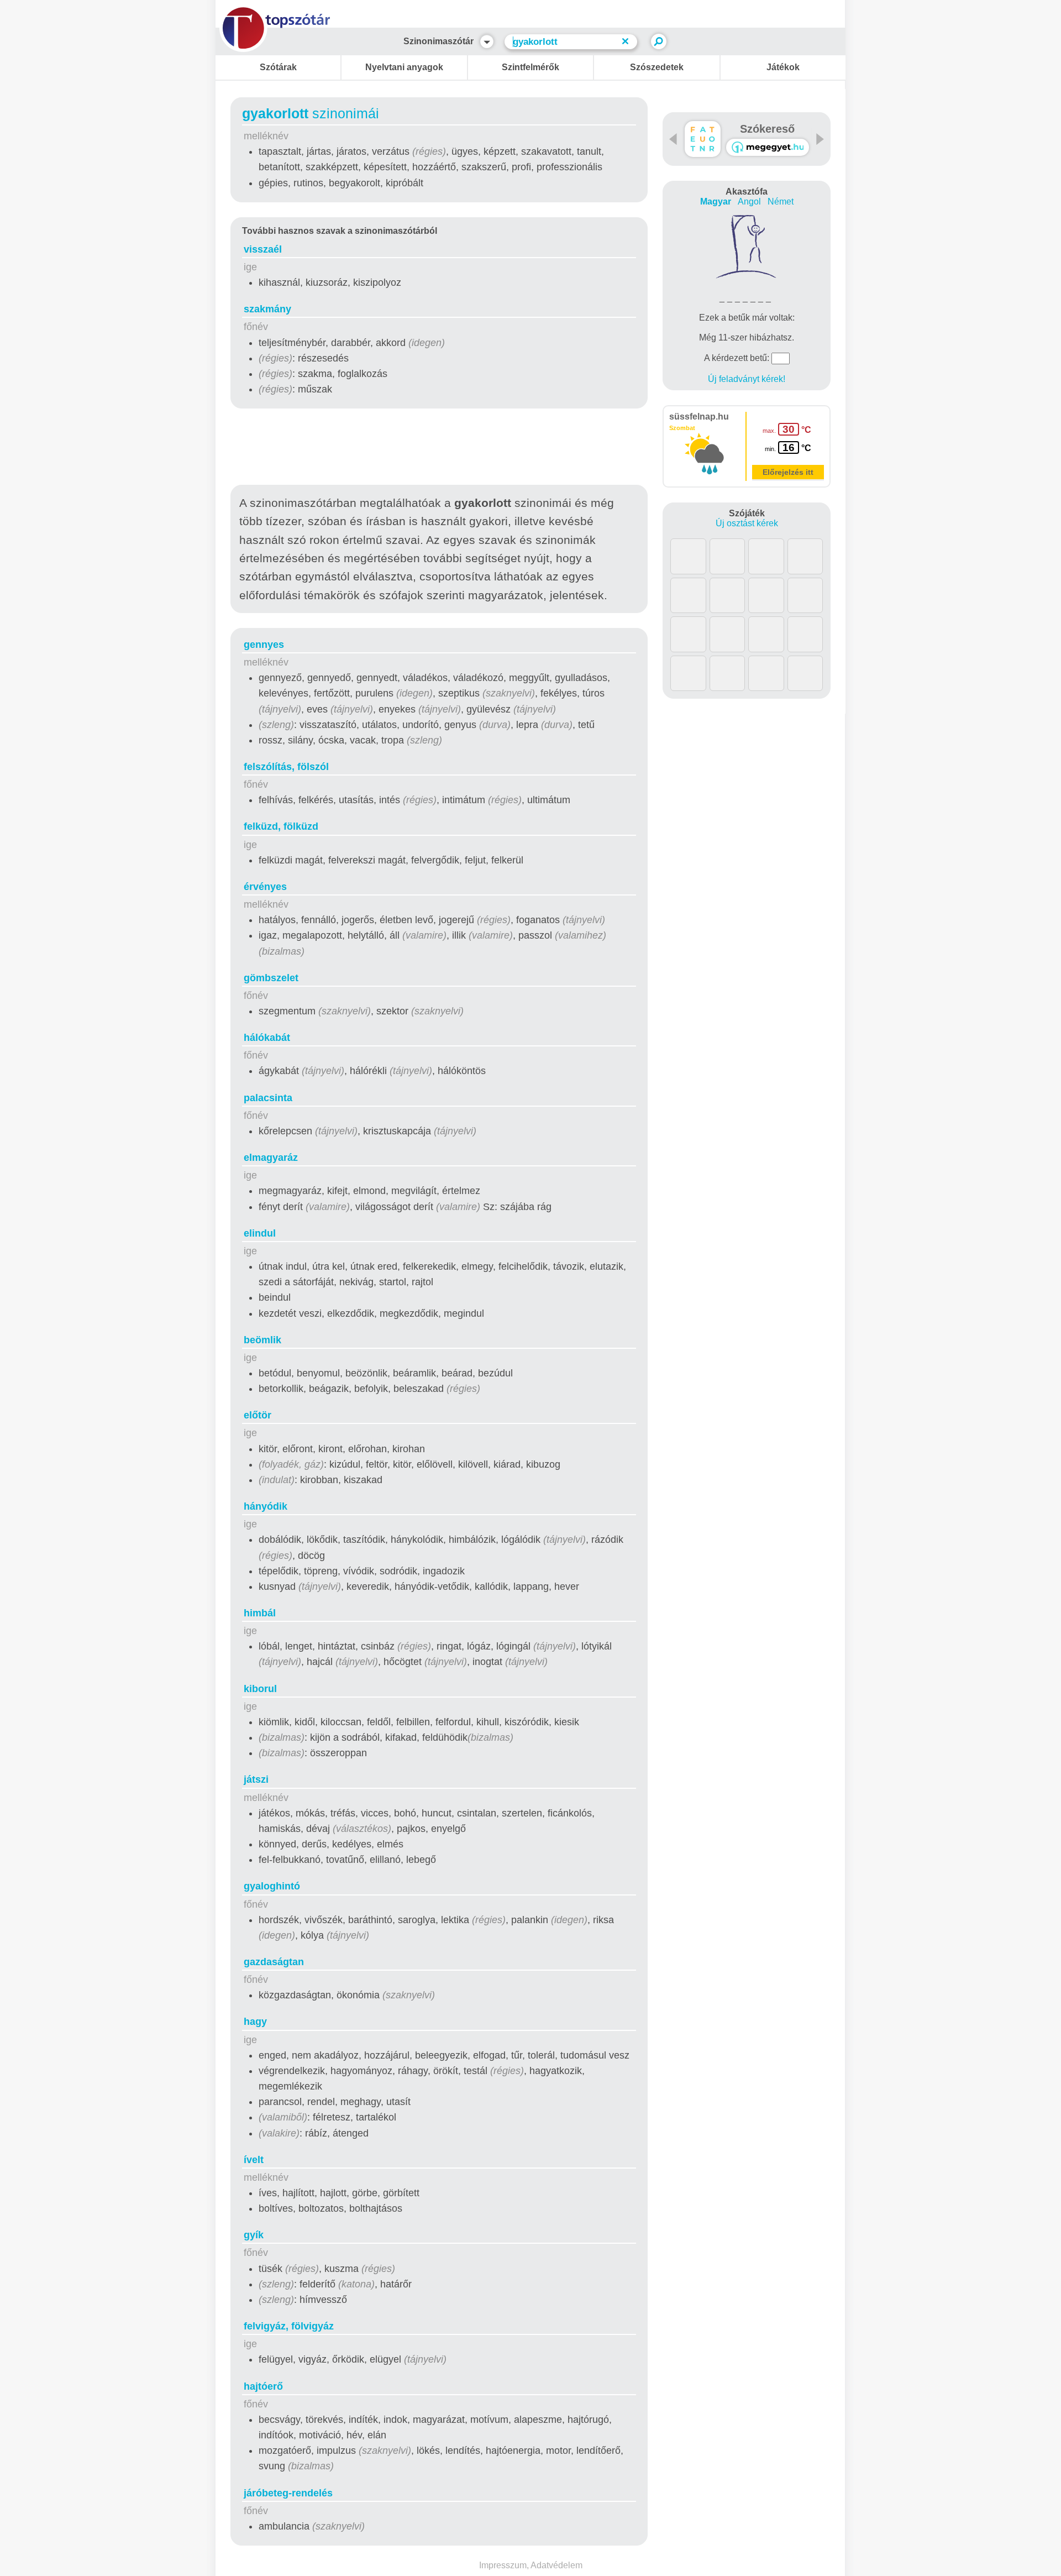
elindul (260, 1233)
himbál (260, 1613)
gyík (254, 2235)
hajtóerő (263, 2386)
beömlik (262, 1340)
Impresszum (503, 2565)
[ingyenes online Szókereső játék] (703, 139)
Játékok (783, 67)
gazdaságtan (274, 1962)
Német (781, 201)
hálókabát (267, 1038)
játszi (256, 1779)
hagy (255, 2022)
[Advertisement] (439, 449)
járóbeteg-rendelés (288, 2493)
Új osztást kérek (747, 523)
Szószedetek (657, 67)
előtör (258, 1415)
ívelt (254, 2160)
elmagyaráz (271, 1158)
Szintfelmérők (530, 67)
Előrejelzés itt (788, 472)
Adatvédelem (556, 2565)
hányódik (266, 1506)
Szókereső (767, 129)
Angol (749, 201)
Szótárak (278, 67)
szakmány (267, 309)
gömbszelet (271, 978)
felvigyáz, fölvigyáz (289, 2326)
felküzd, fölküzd (281, 826)
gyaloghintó (272, 1886)
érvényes (265, 887)
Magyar (716, 201)
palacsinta (268, 1098)
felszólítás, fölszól (286, 767)
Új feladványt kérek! (747, 379)
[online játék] (768, 147)
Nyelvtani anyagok (404, 67)
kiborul (260, 1689)
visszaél (263, 249)
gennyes (264, 645)
